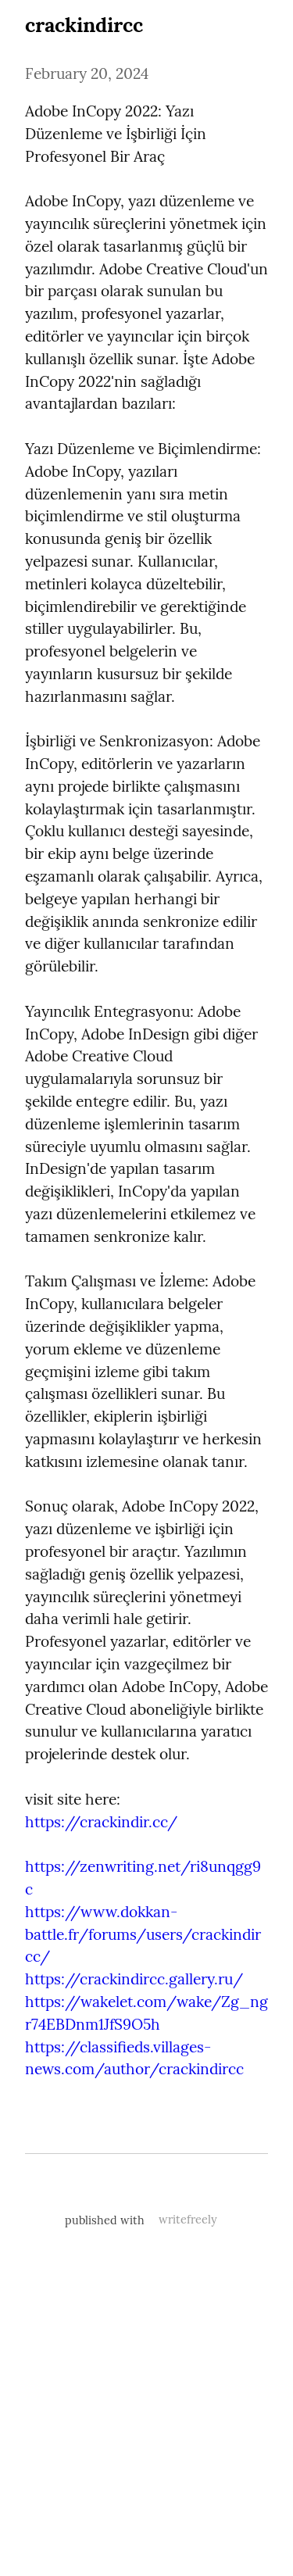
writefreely (188, 2220)
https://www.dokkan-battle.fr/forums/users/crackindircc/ (143, 1934)
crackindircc (84, 25)
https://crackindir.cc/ (101, 1822)
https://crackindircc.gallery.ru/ (134, 1979)
